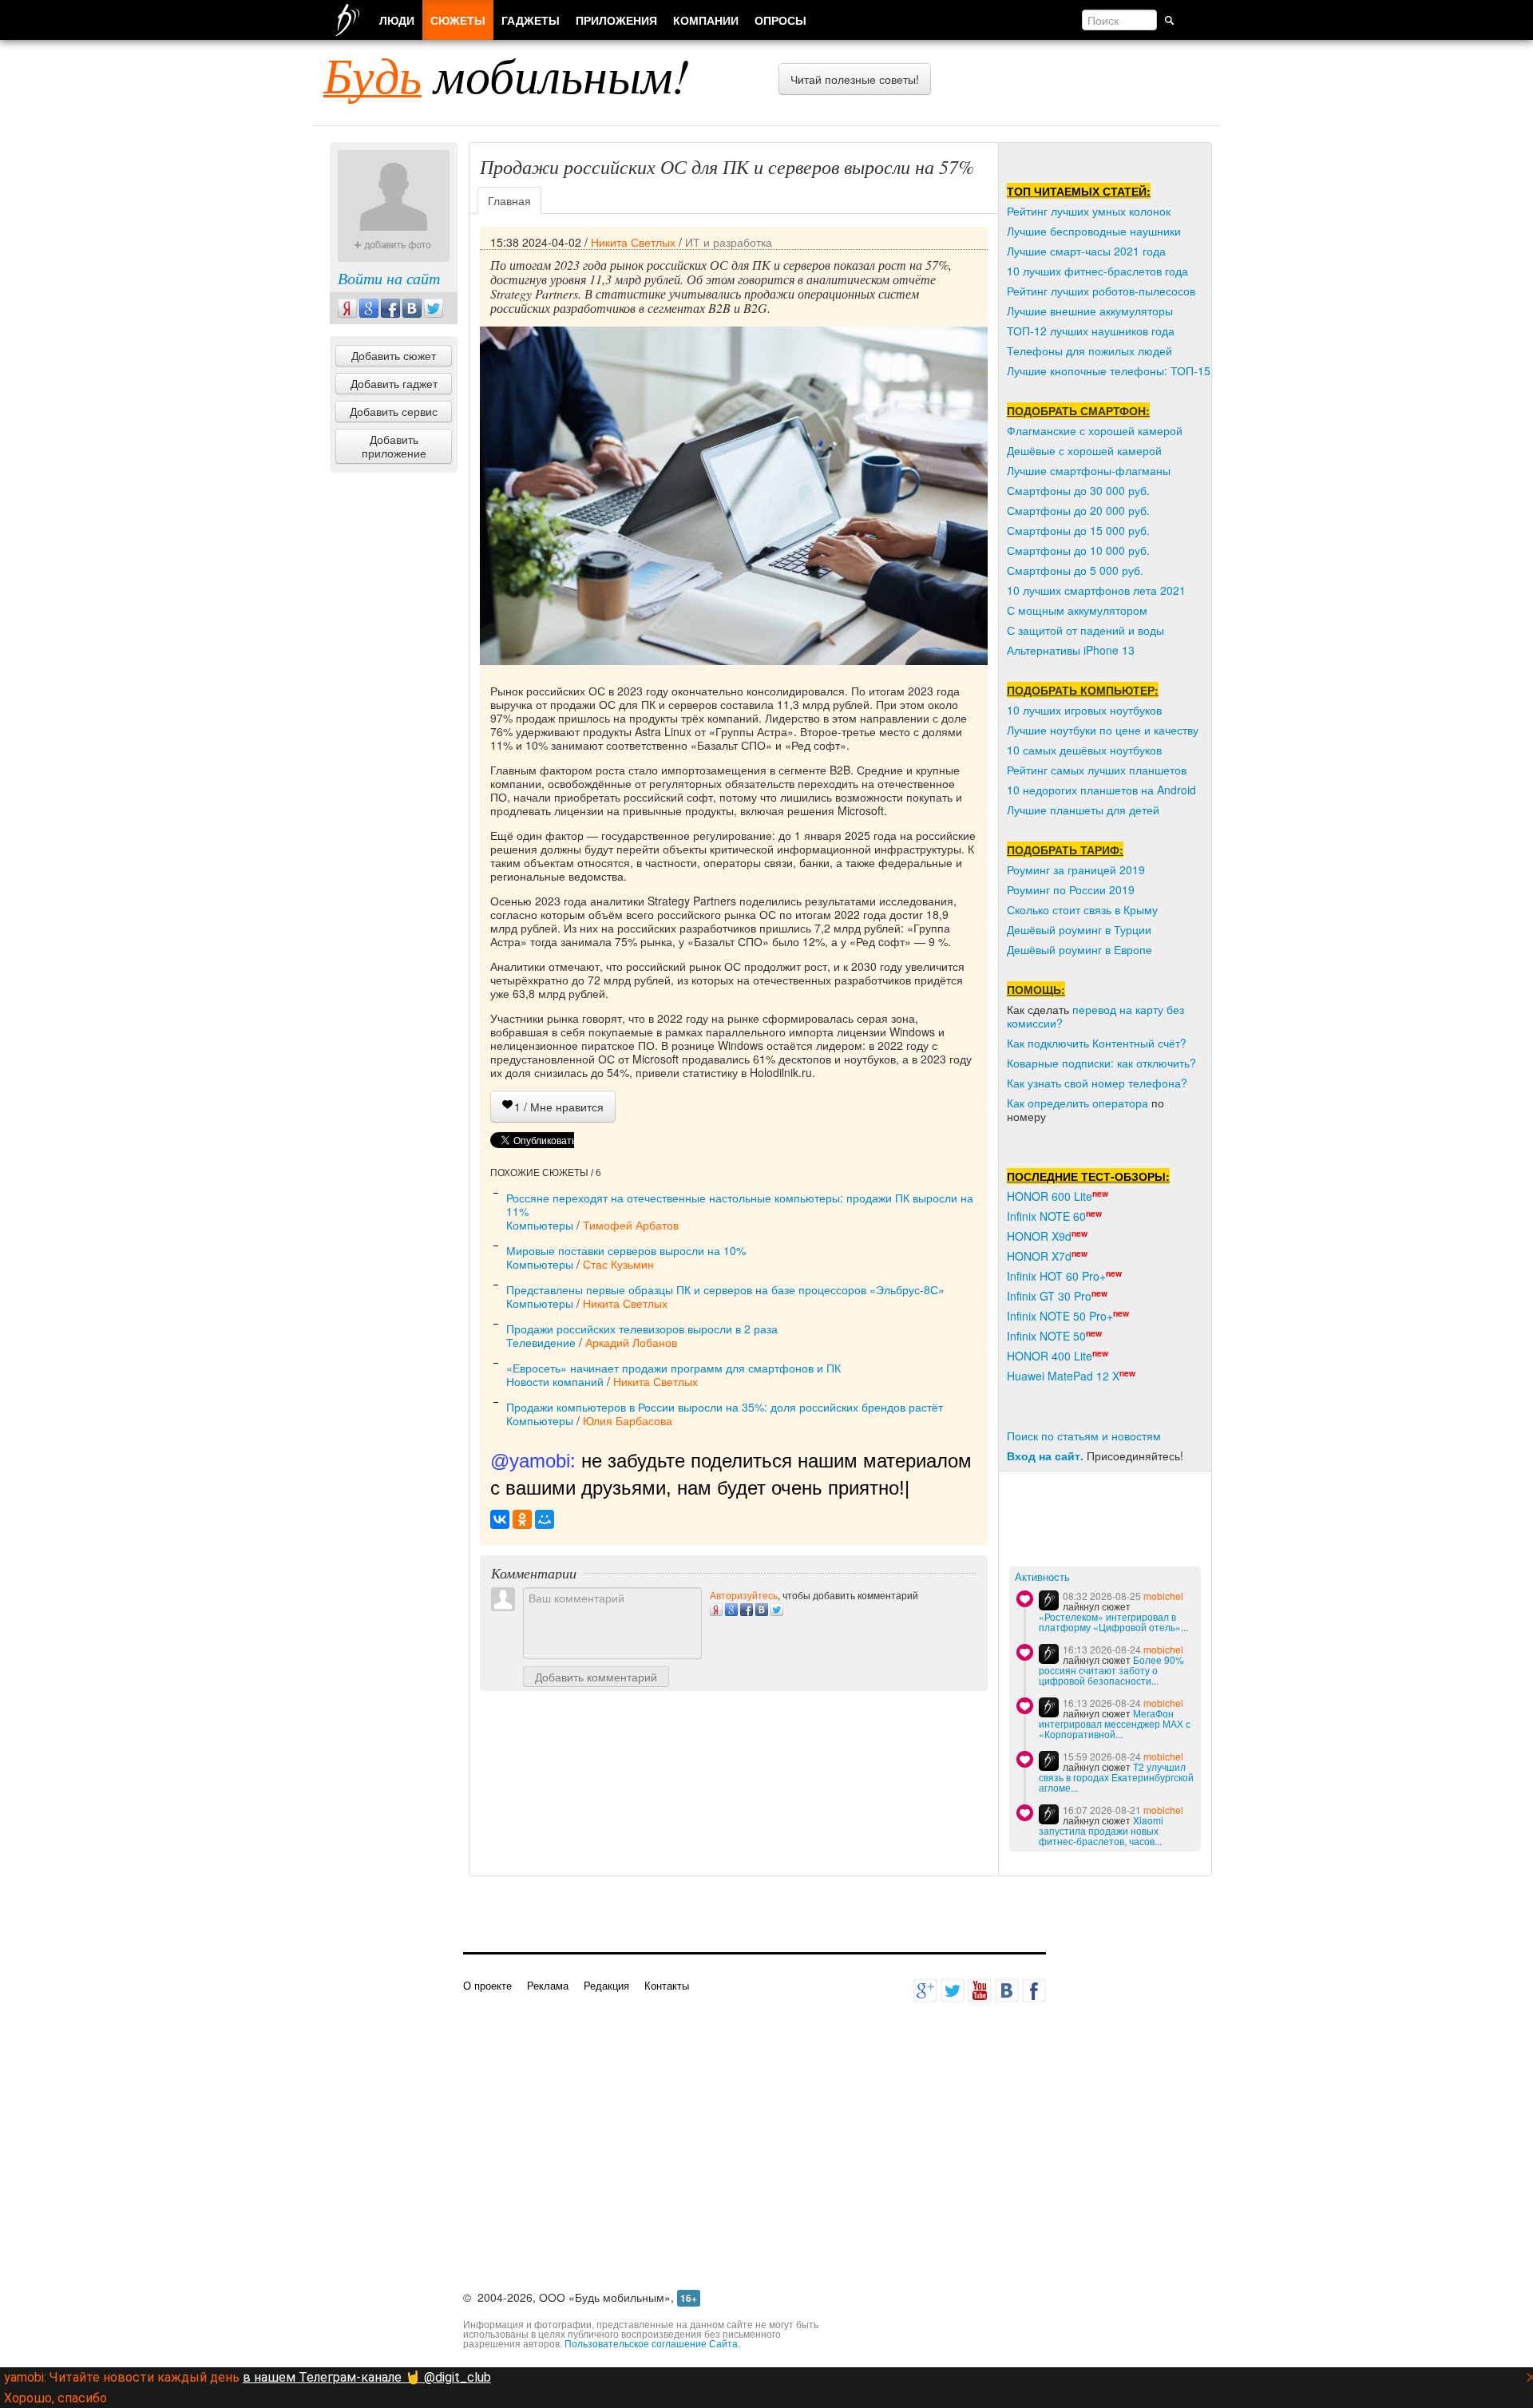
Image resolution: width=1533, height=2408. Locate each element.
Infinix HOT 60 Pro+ (1056, 1276)
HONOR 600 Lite (1050, 1196)
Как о (1020, 1103)
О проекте (487, 1985)
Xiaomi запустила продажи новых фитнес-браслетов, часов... (1101, 1830)
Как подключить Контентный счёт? (1097, 1043)
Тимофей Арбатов (631, 1225)
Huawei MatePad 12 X (1063, 1376)
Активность (1042, 1577)
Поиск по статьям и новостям (1084, 1436)
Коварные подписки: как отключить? (1101, 1063)
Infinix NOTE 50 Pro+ (1060, 1316)
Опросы (780, 20)
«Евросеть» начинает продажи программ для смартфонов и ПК (673, 1368)
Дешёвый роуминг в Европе (1079, 949)
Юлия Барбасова (628, 1420)
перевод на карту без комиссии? (1095, 1016)
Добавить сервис (394, 411)
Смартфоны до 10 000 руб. (1078, 550)
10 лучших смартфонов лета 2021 (1096, 590)
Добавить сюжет (394, 355)
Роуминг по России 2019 (1071, 889)
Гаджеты (531, 20)
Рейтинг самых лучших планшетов (1097, 770)
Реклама (548, 1985)
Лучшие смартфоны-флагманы (1089, 470)
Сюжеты (458, 20)
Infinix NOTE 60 (1046, 1216)
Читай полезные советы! (855, 79)
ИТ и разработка (729, 242)
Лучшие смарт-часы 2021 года (1086, 251)
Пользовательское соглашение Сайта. (652, 2343)
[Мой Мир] (545, 1519)
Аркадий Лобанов (631, 1342)
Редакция (606, 1985)
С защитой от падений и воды (1085, 630)
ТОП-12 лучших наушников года (1091, 331)
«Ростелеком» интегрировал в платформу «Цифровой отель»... (1113, 1622)
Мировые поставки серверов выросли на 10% (626, 1250)
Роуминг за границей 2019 (1076, 869)
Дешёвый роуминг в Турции (1079, 929)
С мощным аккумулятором (1077, 610)
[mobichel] (1049, 1600)
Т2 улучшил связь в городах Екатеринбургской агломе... (1116, 1777)
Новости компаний (555, 1381)
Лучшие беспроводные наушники (1094, 231)
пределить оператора (1091, 1103)
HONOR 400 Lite (1050, 1356)
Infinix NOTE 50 (1046, 1336)
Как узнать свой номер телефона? (1097, 1083)
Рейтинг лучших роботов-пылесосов (1101, 291)
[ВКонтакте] (500, 1519)
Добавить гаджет (394, 383)
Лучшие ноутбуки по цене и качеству (1103, 730)
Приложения (616, 20)
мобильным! (507, 74)
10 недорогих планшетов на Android (1101, 790)
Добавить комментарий (596, 1677)
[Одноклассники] (522, 1519)
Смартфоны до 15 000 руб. (1078, 530)
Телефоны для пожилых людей (1089, 351)
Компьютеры (540, 1225)
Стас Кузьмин (618, 1264)
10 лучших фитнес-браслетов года (1097, 271)
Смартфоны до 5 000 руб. (1075, 570)
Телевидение (541, 1342)
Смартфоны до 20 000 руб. (1078, 510)
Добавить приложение (394, 446)
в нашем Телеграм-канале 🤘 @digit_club (367, 2377)
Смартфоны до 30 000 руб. (1078, 490)
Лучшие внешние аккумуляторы (1090, 311)
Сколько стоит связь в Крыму (1082, 909)
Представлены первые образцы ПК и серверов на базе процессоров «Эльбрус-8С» (725, 1289)
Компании (706, 20)
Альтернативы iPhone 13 (1071, 650)
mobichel (1163, 1596)
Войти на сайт (389, 278)
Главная (509, 200)
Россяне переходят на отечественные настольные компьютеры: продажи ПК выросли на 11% (740, 1204)
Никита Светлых (633, 242)
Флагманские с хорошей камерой (1095, 430)
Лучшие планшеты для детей (1083, 810)
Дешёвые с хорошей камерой (1084, 450)
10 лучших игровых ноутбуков (1084, 710)
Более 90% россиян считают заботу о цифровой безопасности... (1111, 1670)
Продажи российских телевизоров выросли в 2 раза (642, 1329)
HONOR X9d (1039, 1236)
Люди (397, 20)
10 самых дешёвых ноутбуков (1084, 750)
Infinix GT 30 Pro (1049, 1296)
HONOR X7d (1039, 1256)
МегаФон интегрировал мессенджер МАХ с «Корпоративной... (1115, 1723)
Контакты (667, 1985)
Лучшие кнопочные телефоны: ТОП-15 (1109, 370)
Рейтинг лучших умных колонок (1089, 211)
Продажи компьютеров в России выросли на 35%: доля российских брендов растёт (725, 1407)
